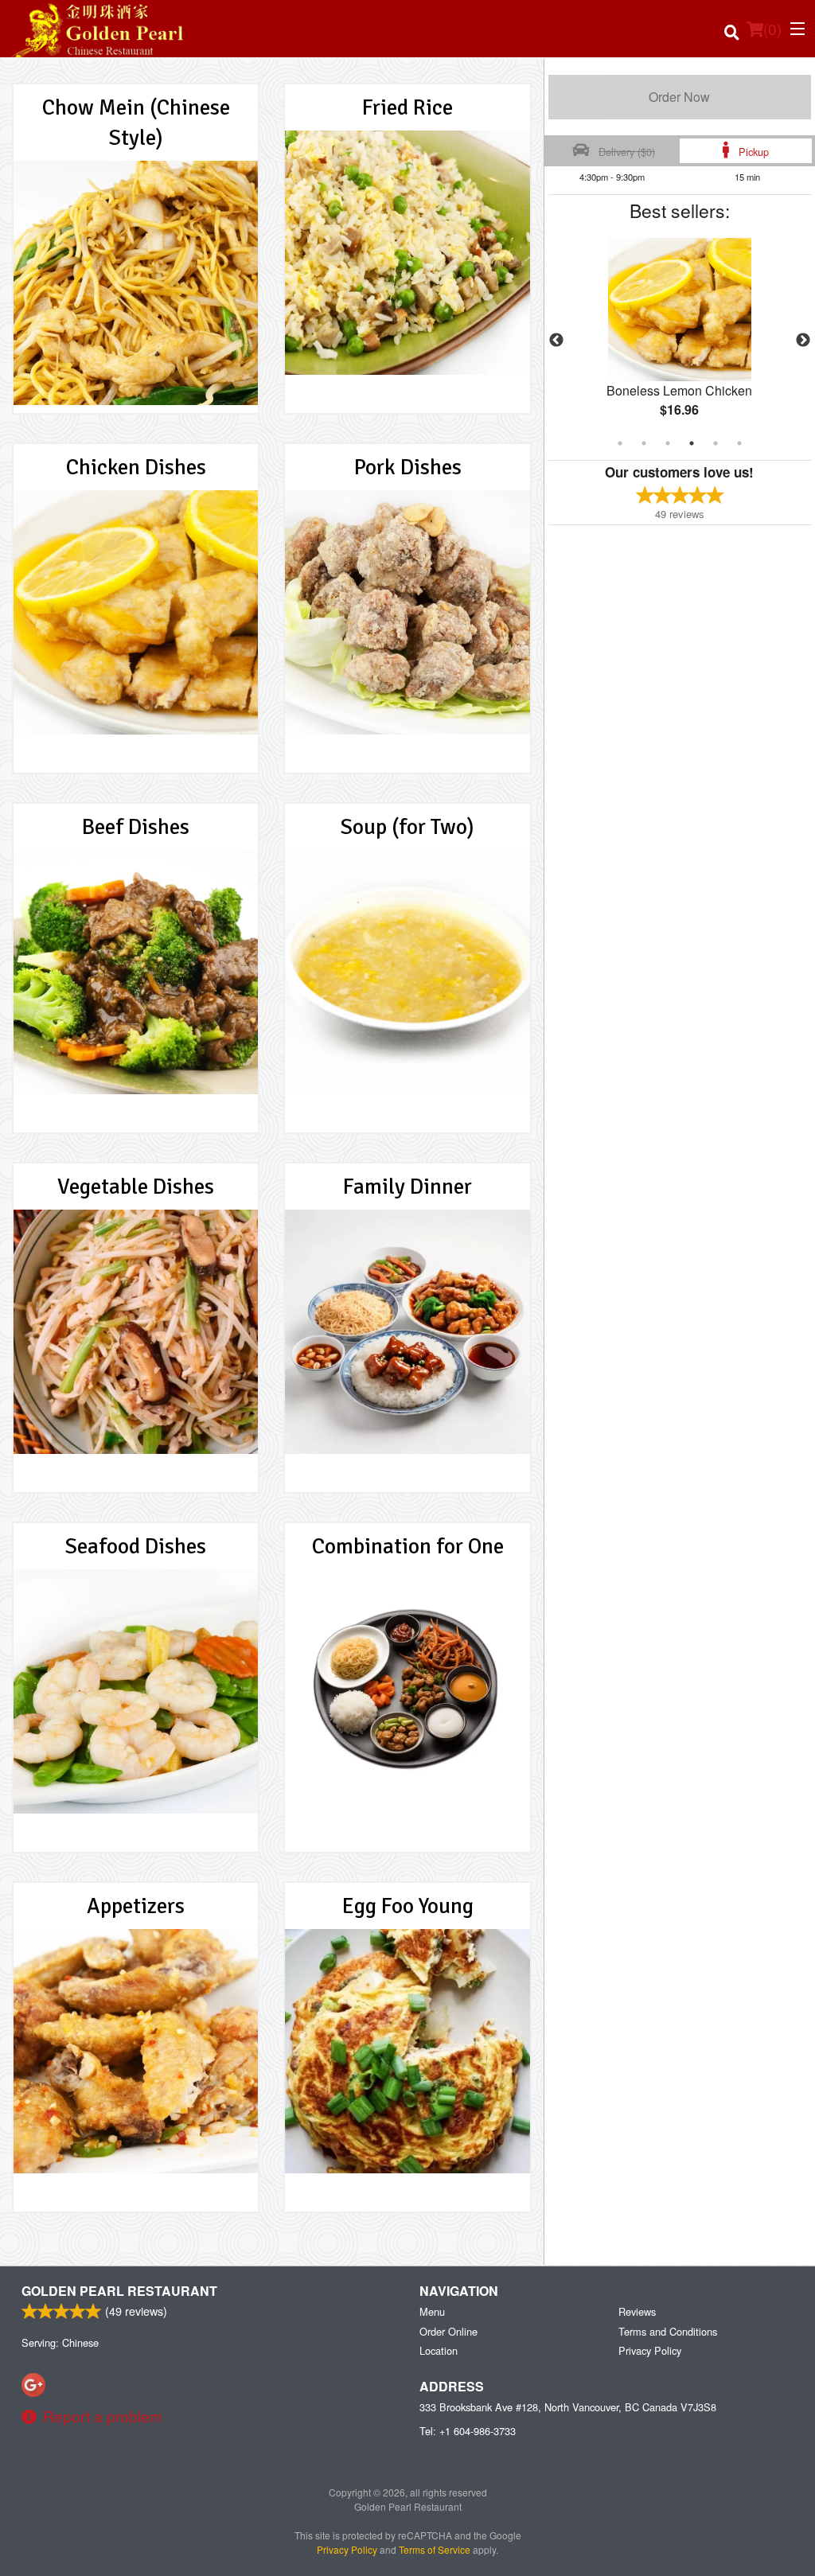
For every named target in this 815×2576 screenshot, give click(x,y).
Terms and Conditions (668, 2331)
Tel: (468, 2431)
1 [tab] (620, 443)
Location (439, 2350)
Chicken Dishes (136, 467)
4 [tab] (692, 443)
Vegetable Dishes (136, 1187)
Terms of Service (435, 2549)
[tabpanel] (680, 341)
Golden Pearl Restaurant (119, 2291)
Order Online (448, 2331)
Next (803, 341)
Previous (556, 341)
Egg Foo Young (408, 1906)
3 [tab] (668, 443)
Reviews (637, 2311)
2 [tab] (644, 443)
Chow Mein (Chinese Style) (136, 123)
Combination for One (408, 1546)
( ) (772, 28)
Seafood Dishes (136, 1546)
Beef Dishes (136, 827)
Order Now (679, 97)
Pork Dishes (408, 467)
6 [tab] (739, 443)
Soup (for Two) (407, 827)
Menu (432, 2311)
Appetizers (136, 1906)
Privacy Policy (650, 2350)
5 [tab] (716, 443)
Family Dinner (407, 1187)
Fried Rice (407, 107)
